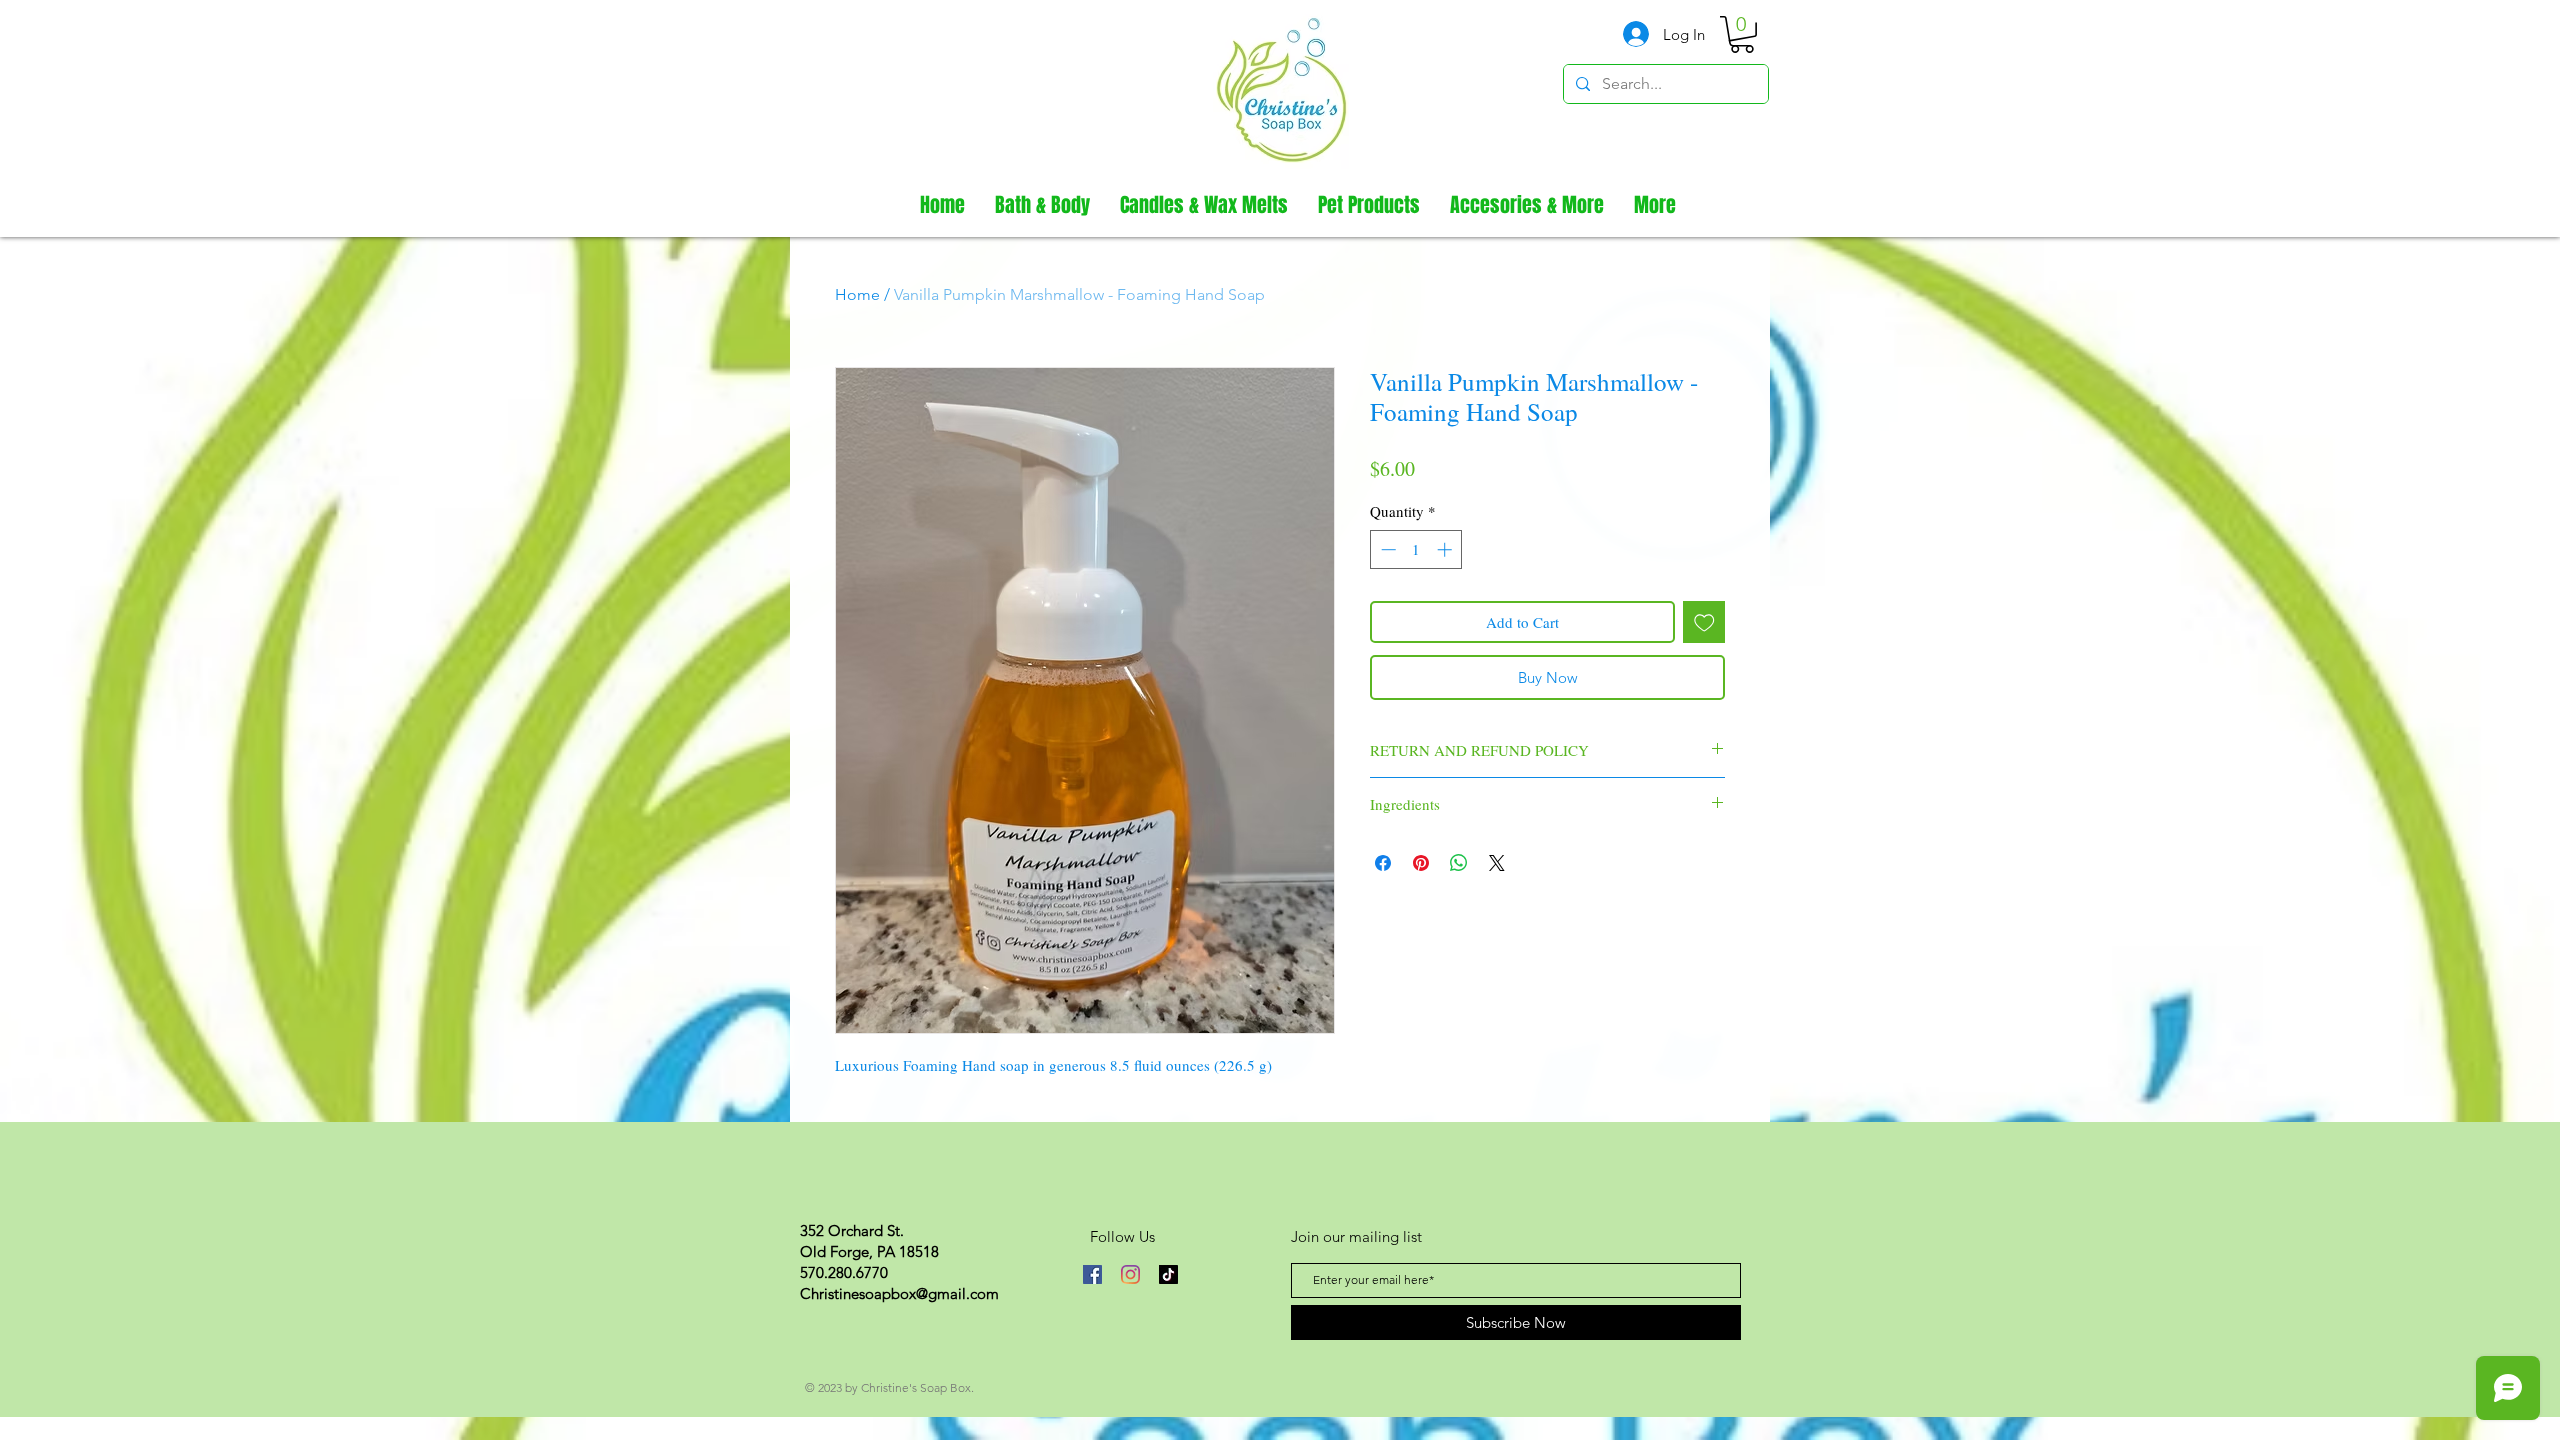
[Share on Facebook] (1383, 863)
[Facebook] (1092, 1274)
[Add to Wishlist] (1704, 622)
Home (857, 294)
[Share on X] (1497, 863)
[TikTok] (1168, 1274)
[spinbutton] (1416, 549)
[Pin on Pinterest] (1421, 863)
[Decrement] (1386, 549)
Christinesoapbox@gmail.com (899, 1293)
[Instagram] (1130, 1274)
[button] (1742, 34)
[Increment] (1446, 549)
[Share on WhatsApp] (1459, 863)
